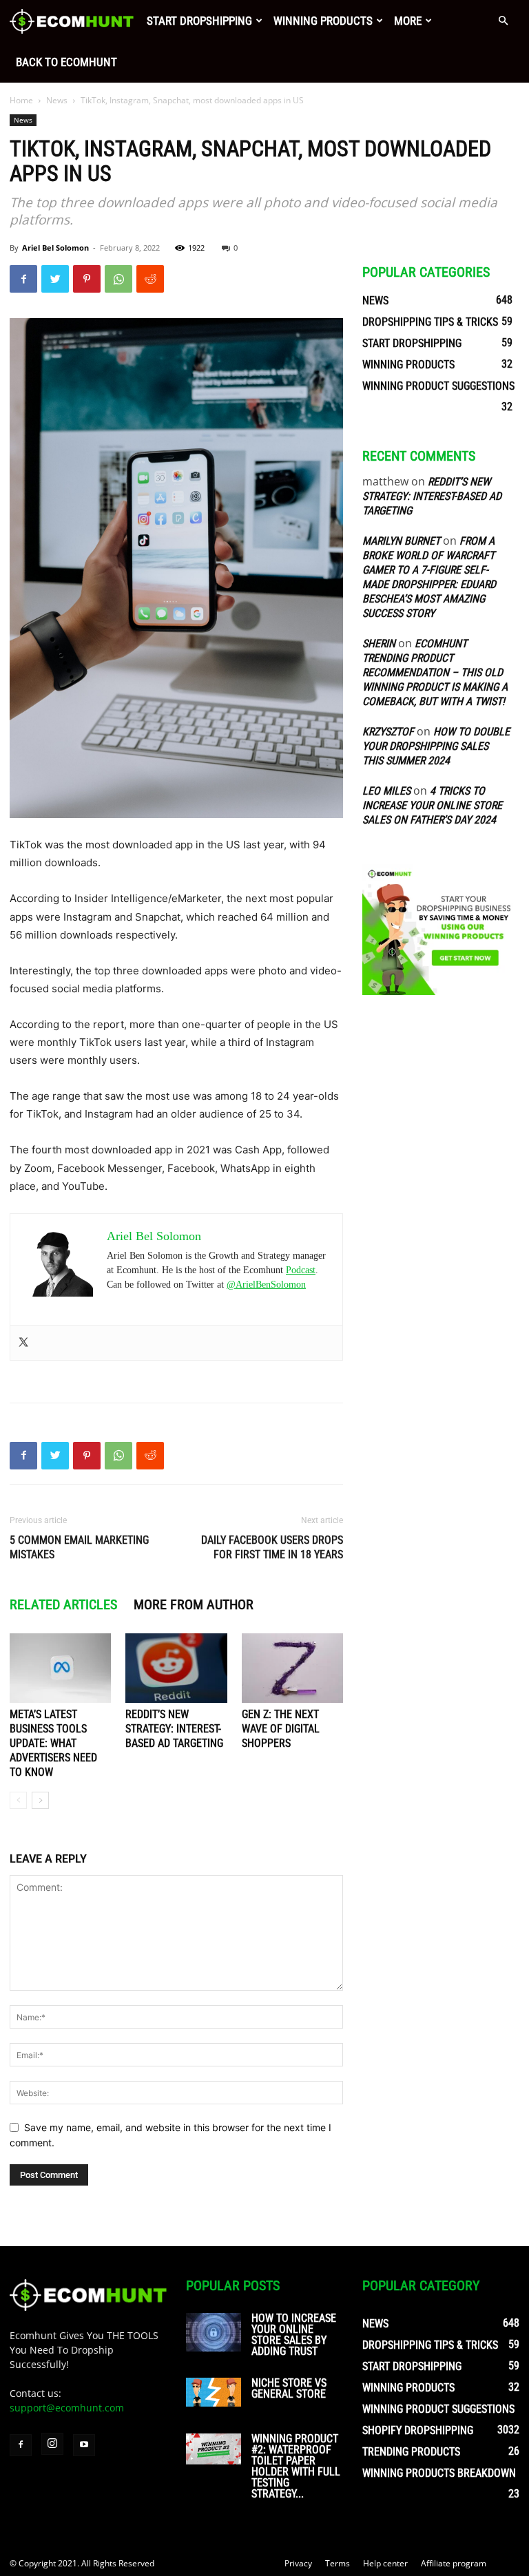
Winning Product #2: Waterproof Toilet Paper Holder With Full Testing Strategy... (296, 2466)
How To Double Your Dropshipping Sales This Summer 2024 (436, 746)
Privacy (298, 2563)
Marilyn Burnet (401, 541)
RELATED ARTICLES (63, 1604)
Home (21, 100)
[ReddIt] (150, 279)
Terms (338, 2563)
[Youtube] (84, 2445)
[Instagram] (52, 2444)
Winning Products (323, 21)
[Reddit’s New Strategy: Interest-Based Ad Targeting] (176, 1668)
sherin (379, 643)
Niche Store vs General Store (289, 2388)
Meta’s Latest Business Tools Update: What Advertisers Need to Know (53, 1743)
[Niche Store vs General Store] (214, 2392)
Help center (385, 2563)
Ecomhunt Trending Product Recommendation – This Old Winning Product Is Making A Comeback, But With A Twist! (435, 672)
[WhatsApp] (118, 279)
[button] (503, 21)
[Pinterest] (87, 279)
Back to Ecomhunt (66, 62)
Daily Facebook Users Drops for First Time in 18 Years (272, 1547)
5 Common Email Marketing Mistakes (79, 1547)
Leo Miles (386, 791)
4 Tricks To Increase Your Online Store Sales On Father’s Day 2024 (432, 805)
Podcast (301, 1270)
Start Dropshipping (199, 21)
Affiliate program (454, 2563)
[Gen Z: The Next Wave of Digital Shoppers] (292, 1668)
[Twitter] (55, 279)
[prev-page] (18, 1800)
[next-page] (40, 1800)
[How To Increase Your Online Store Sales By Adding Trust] (214, 2332)
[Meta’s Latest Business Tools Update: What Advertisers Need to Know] (60, 1668)
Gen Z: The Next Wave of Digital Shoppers (281, 1729)
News (57, 100)
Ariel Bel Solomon (55, 248)
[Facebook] (23, 279)
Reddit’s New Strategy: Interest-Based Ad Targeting (174, 1729)
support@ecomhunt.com (67, 2408)
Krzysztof (388, 732)
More (408, 21)
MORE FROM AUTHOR (194, 1604)
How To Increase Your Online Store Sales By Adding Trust (294, 2335)
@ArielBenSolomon (266, 1285)
